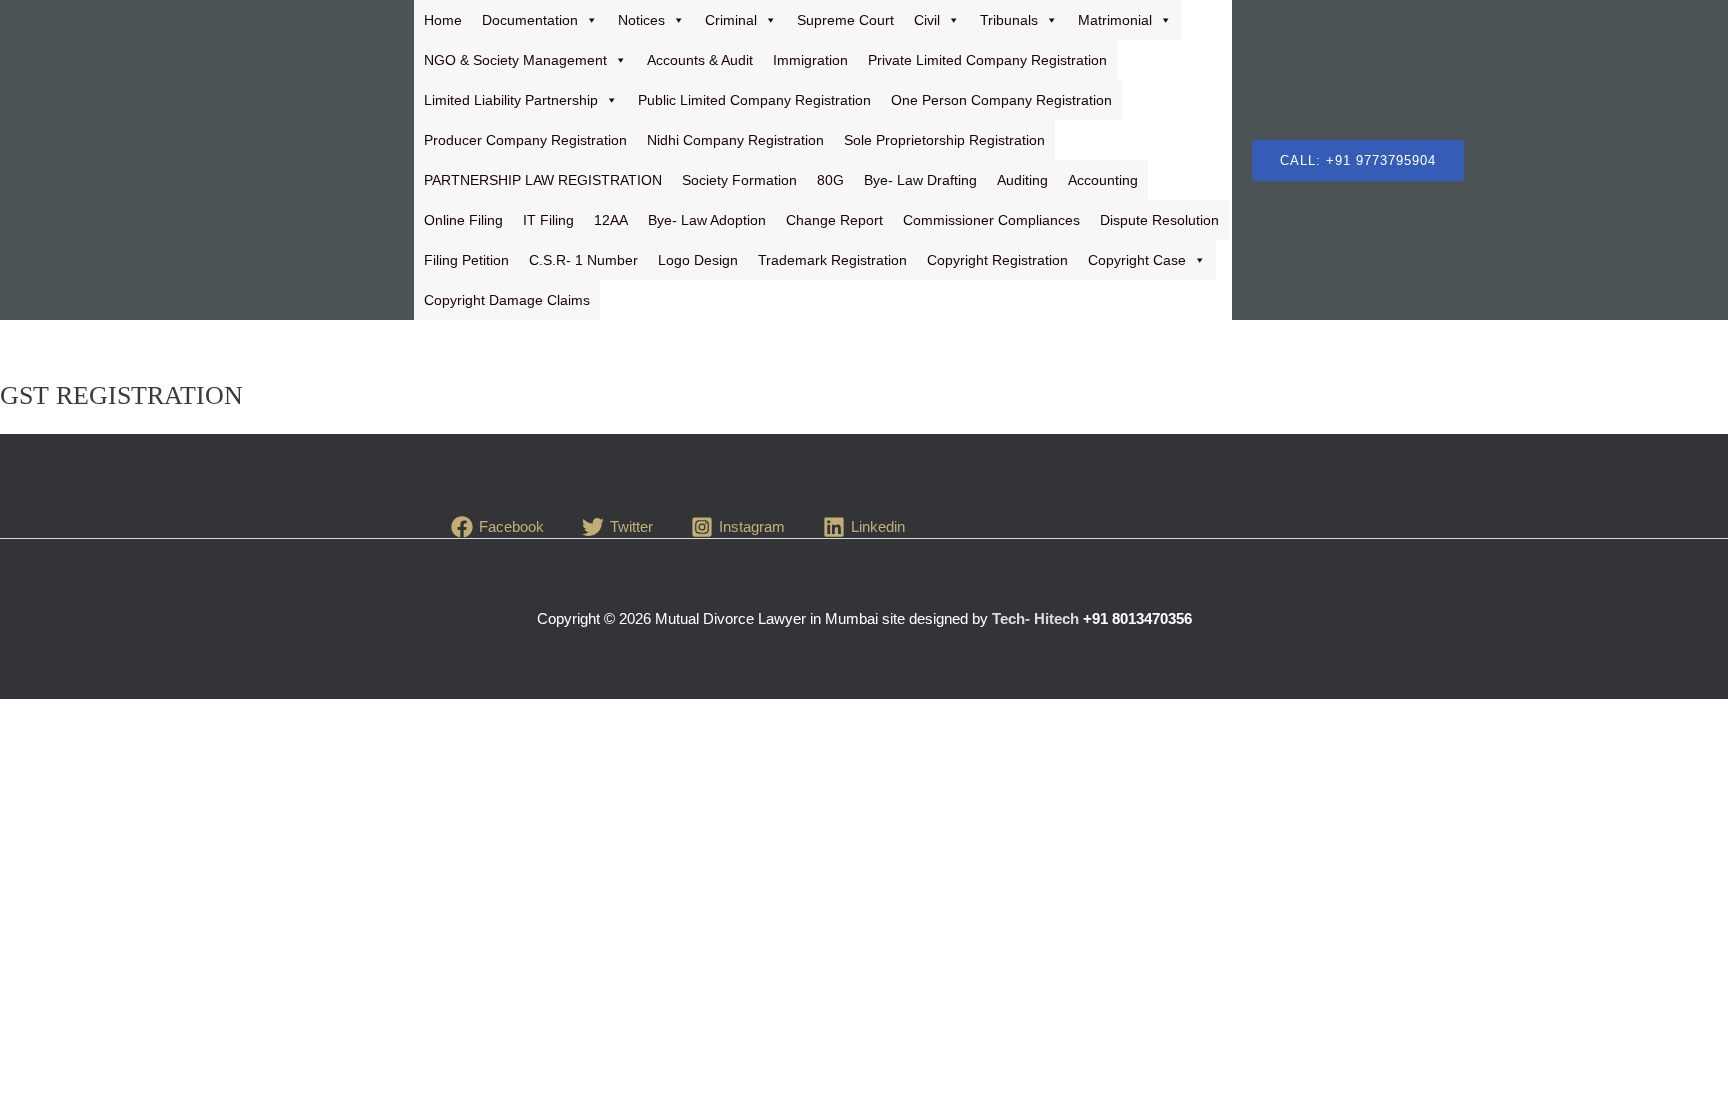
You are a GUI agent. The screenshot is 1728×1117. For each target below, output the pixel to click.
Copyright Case (1137, 260)
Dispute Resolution (1159, 220)
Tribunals (1009, 20)
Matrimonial (1115, 20)
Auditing (1022, 180)
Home (443, 20)
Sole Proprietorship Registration (944, 140)
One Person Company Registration (1001, 100)
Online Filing (463, 220)
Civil (927, 20)
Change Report (834, 220)
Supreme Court (845, 20)
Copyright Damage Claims (507, 300)
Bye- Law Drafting (920, 180)
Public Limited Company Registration (754, 100)
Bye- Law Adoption (707, 220)
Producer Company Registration (525, 140)
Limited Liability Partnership (511, 100)
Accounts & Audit (700, 60)
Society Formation (739, 180)
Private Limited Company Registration (987, 60)
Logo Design (698, 260)
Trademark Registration (832, 260)
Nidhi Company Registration (735, 140)
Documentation (530, 20)
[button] (1358, 160)
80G (830, 180)
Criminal (731, 20)
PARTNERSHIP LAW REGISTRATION (543, 180)
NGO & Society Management (515, 60)
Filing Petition (466, 260)
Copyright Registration (997, 260)
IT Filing (548, 220)
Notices (641, 20)
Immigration (810, 60)
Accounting (1103, 180)
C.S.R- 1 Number (583, 260)
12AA (611, 220)
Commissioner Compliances (991, 220)
